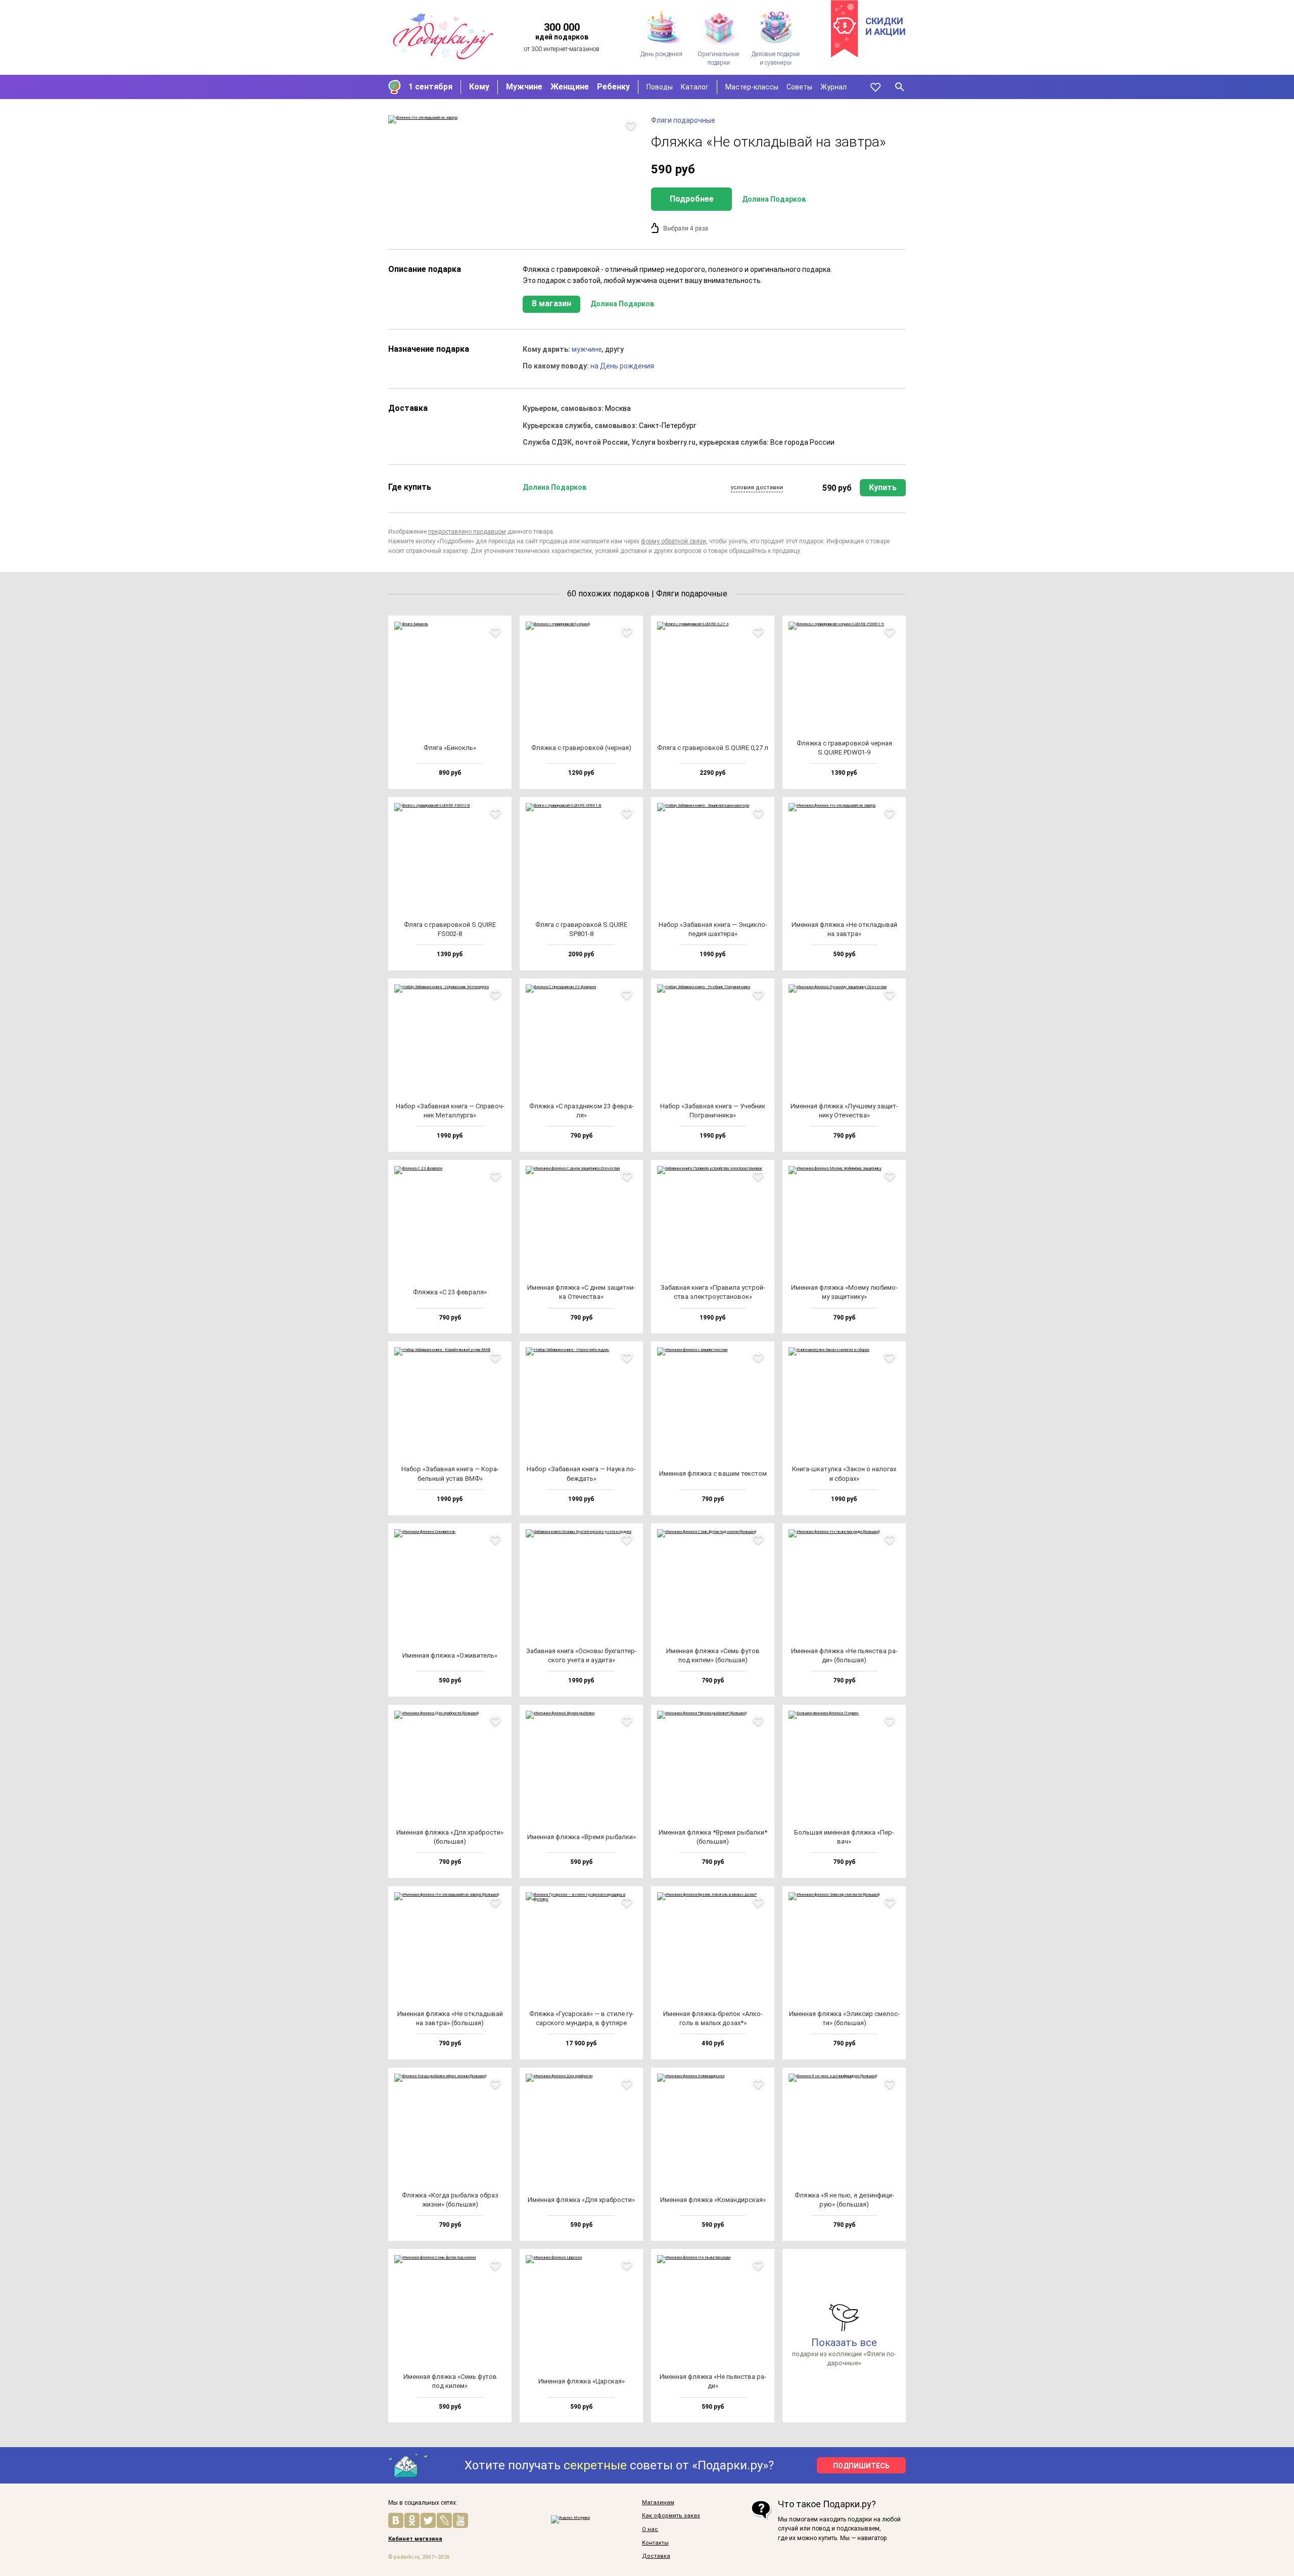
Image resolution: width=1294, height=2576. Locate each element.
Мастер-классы (752, 87)
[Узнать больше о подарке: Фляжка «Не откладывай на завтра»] (515, 119)
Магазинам (658, 2503)
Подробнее (692, 199)
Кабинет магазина (415, 2539)
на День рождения (622, 366)
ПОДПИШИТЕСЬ (861, 2466)
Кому (479, 87)
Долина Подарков (774, 199)
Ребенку (613, 87)
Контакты (655, 2543)
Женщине (570, 87)
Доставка (656, 2556)
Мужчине (524, 87)
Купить (883, 487)
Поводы (660, 87)
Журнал (834, 87)
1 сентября (430, 87)
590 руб (837, 488)
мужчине (587, 349)
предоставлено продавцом (467, 532)
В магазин (551, 303)
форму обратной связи (674, 541)
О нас (650, 2530)
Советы (799, 87)
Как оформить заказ (671, 2516)
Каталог (695, 87)
